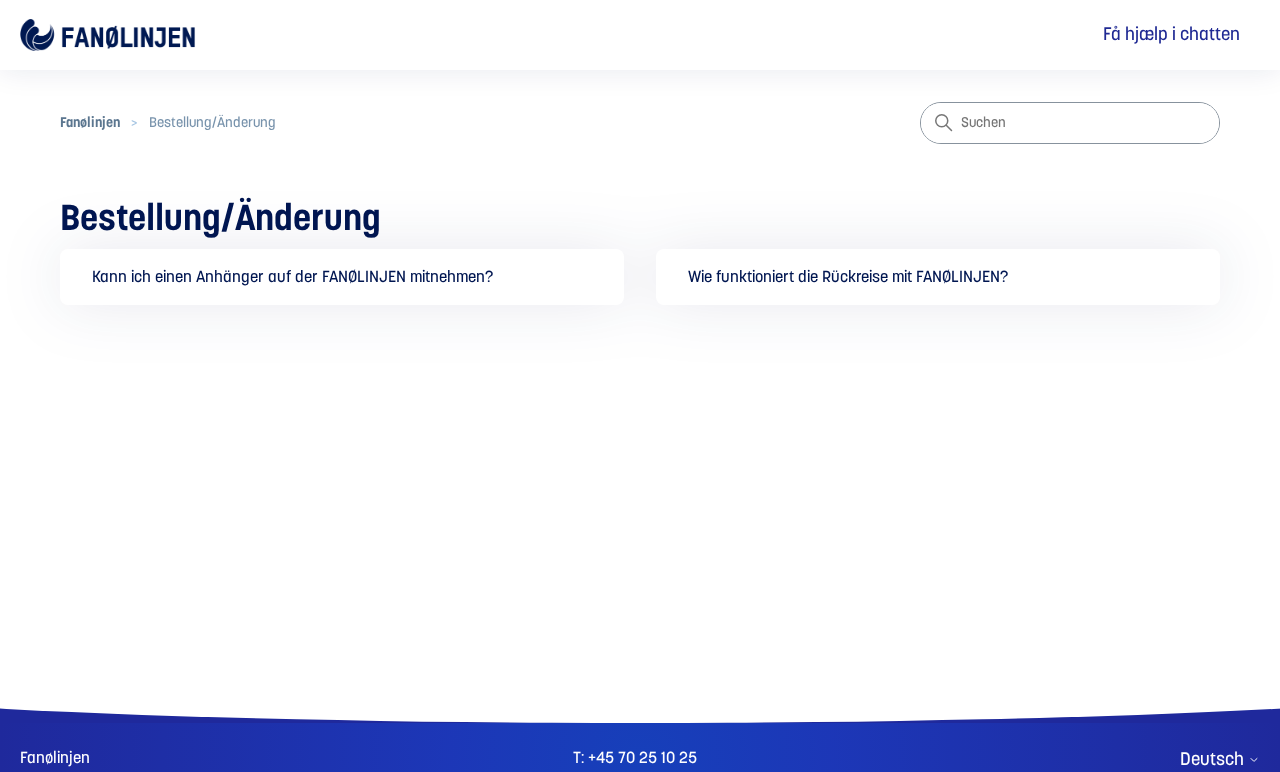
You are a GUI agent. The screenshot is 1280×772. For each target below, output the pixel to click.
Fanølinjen (90, 123)
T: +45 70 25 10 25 (635, 758)
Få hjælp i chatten (1171, 35)
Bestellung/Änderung (212, 123)
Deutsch (1214, 760)
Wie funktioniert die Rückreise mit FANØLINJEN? (848, 277)
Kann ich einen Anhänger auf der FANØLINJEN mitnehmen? (292, 277)
